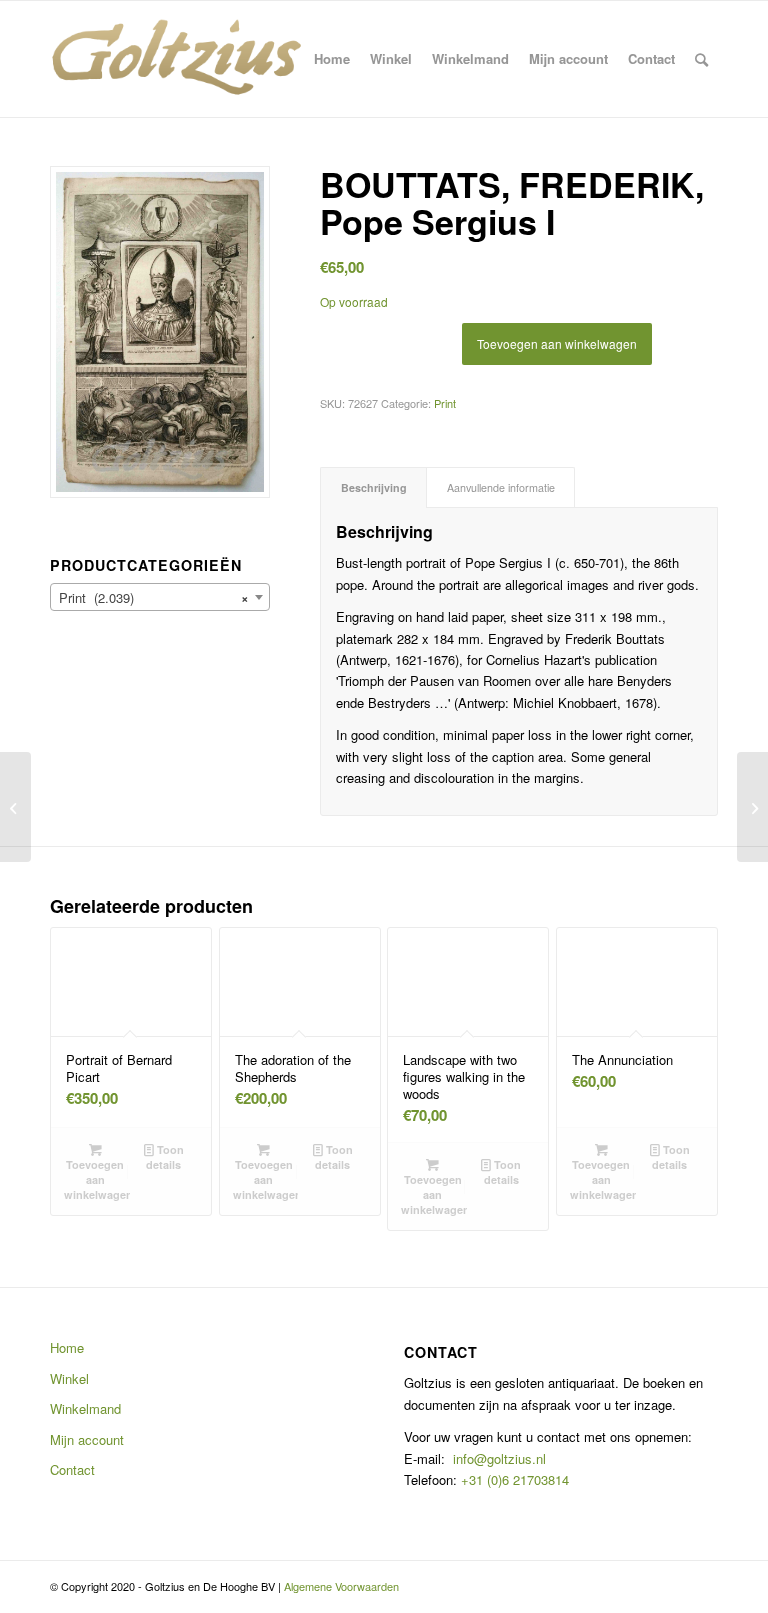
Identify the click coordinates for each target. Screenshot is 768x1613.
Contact (72, 1469)
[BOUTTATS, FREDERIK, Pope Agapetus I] (752, 807)
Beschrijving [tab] (374, 487)
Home (67, 1347)
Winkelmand (85, 1408)
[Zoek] (701, 59)
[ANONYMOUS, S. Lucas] (15, 807)
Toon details (165, 1157)
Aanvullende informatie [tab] (501, 487)
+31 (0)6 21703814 (513, 1479)
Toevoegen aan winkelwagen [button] (97, 1179)
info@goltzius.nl (499, 1458)
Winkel (69, 1378)
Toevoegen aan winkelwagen (557, 343)
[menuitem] (332, 59)
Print (445, 403)
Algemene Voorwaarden (341, 1586)
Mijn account (87, 1439)
